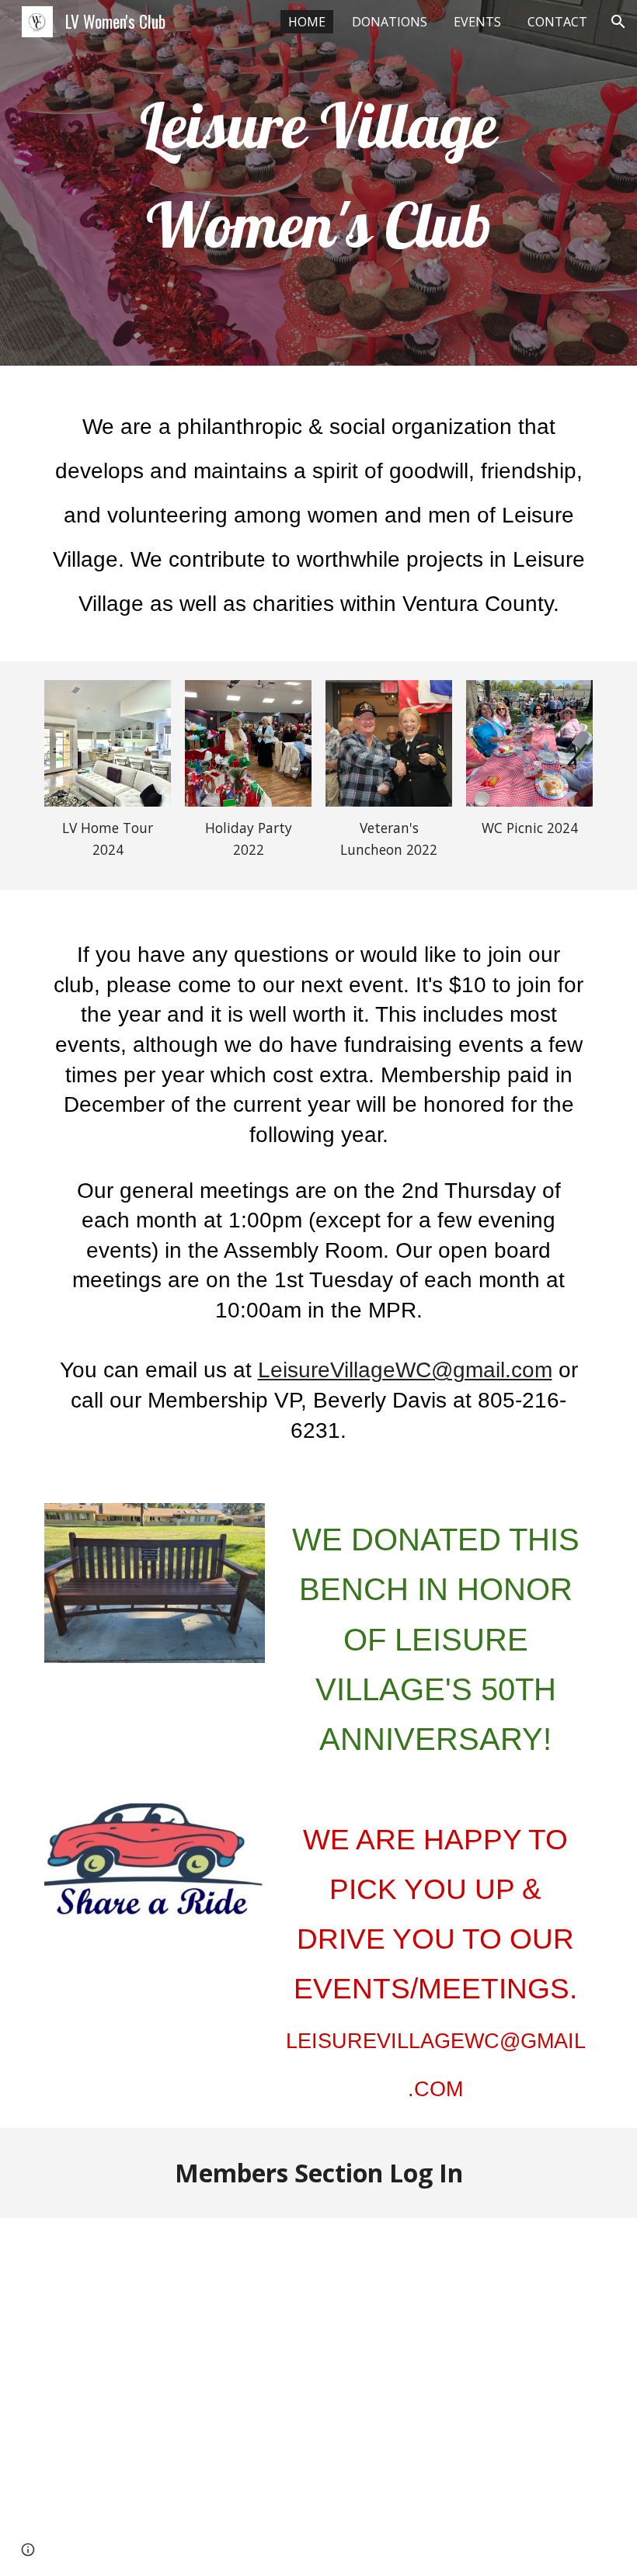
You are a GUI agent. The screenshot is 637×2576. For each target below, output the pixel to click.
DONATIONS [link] (390, 22)
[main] (318, 183)
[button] (618, 22)
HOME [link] (307, 22)
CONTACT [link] (557, 22)
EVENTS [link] (477, 22)
